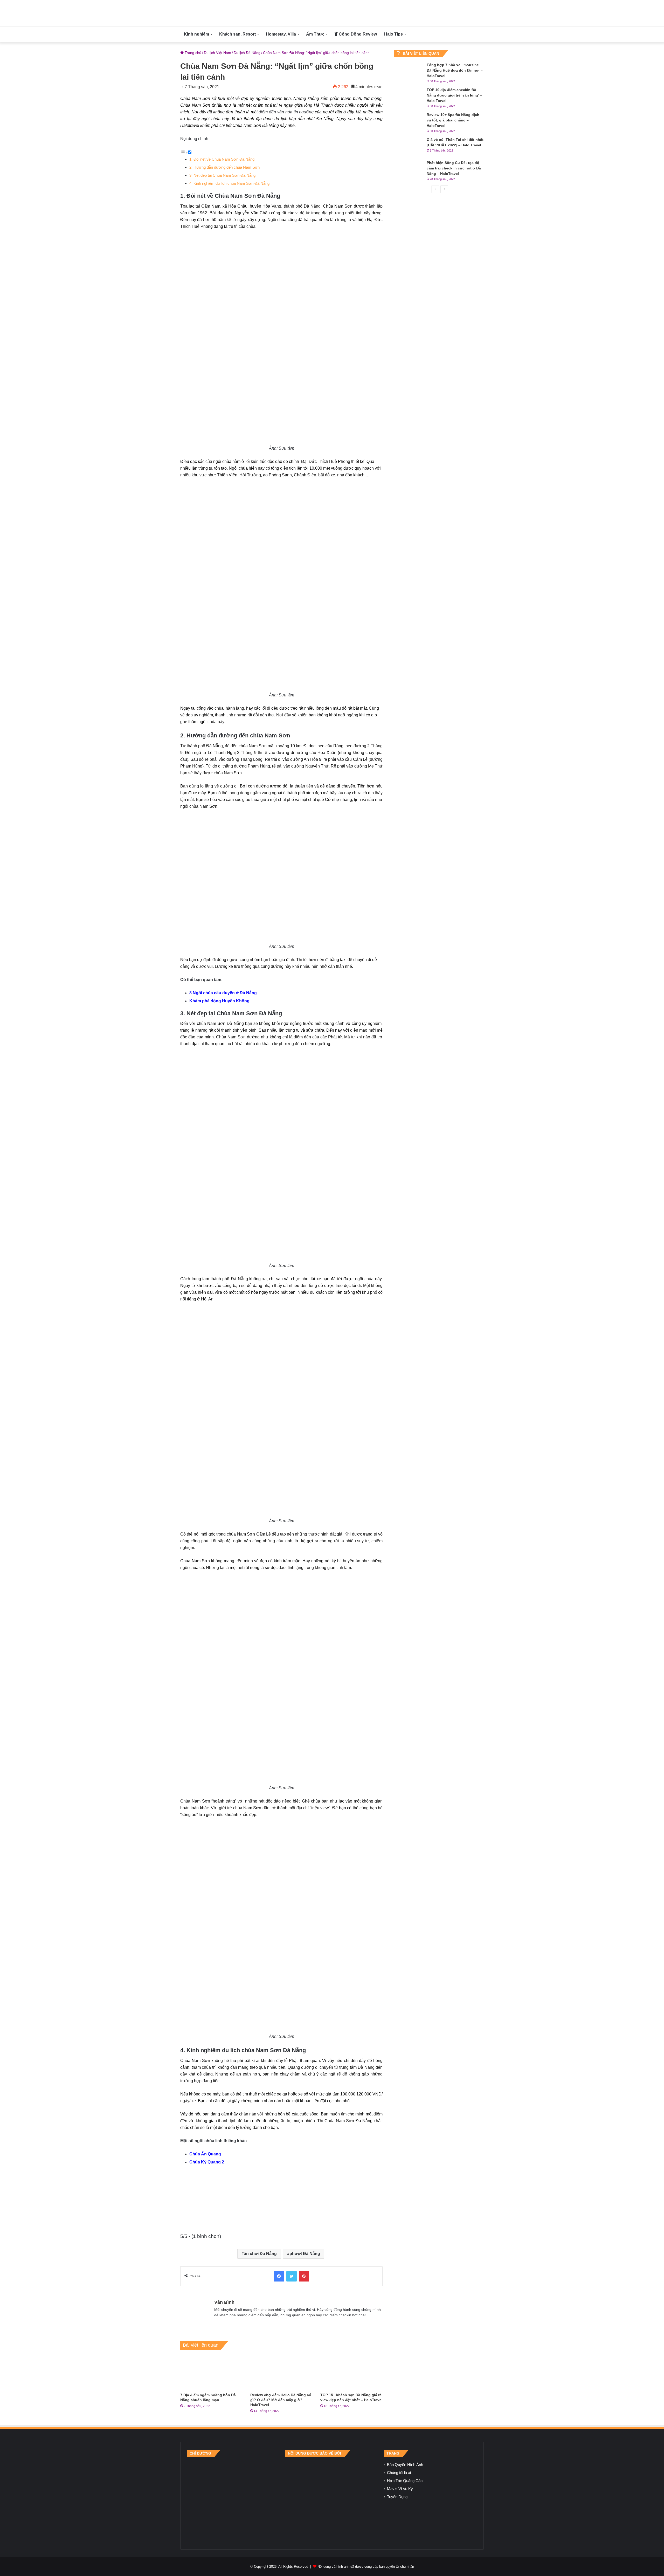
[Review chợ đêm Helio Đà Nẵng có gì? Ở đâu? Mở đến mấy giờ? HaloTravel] (281, 2372)
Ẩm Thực (315, 34)
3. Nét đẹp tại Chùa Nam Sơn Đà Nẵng (222, 175)
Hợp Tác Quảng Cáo (405, 2481)
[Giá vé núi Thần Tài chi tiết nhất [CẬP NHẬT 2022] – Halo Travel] (409, 147)
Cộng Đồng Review (357, 34)
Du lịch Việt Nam (217, 53)
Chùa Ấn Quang (205, 2154)
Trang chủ (192, 53)
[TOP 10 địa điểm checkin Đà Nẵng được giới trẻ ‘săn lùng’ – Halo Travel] (409, 97)
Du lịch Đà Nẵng (247, 53)
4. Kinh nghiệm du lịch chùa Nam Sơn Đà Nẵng (229, 183)
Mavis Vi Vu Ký (400, 2489)
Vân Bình (224, 2302)
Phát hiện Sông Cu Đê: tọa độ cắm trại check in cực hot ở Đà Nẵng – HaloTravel (454, 168)
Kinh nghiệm (196, 34)
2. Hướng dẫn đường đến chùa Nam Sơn (224, 167)
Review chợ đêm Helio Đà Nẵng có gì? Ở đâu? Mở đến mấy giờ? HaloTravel (281, 2400)
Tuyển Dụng (397, 2497)
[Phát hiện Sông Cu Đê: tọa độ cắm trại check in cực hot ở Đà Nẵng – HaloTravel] (409, 170)
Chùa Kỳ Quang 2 (207, 2162)
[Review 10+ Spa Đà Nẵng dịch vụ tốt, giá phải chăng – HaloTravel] (409, 122)
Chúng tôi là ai (399, 2473)
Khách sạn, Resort (237, 34)
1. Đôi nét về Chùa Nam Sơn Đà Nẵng (222, 159)
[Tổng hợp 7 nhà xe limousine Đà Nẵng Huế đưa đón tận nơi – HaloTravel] (409, 72)
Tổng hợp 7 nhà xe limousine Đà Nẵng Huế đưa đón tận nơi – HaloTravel (455, 70)
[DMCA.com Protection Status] (332, 2500)
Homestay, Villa (281, 34)
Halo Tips (393, 34)
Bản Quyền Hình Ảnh (405, 2465)
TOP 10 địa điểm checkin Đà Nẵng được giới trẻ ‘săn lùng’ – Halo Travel (454, 95)
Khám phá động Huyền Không (219, 1001)
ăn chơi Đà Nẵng (260, 2254)
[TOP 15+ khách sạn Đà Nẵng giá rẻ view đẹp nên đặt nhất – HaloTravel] (351, 2372)
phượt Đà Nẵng (305, 2254)
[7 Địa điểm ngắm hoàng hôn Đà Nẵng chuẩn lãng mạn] (211, 2372)
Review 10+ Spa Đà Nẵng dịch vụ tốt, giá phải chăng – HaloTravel (453, 120)
